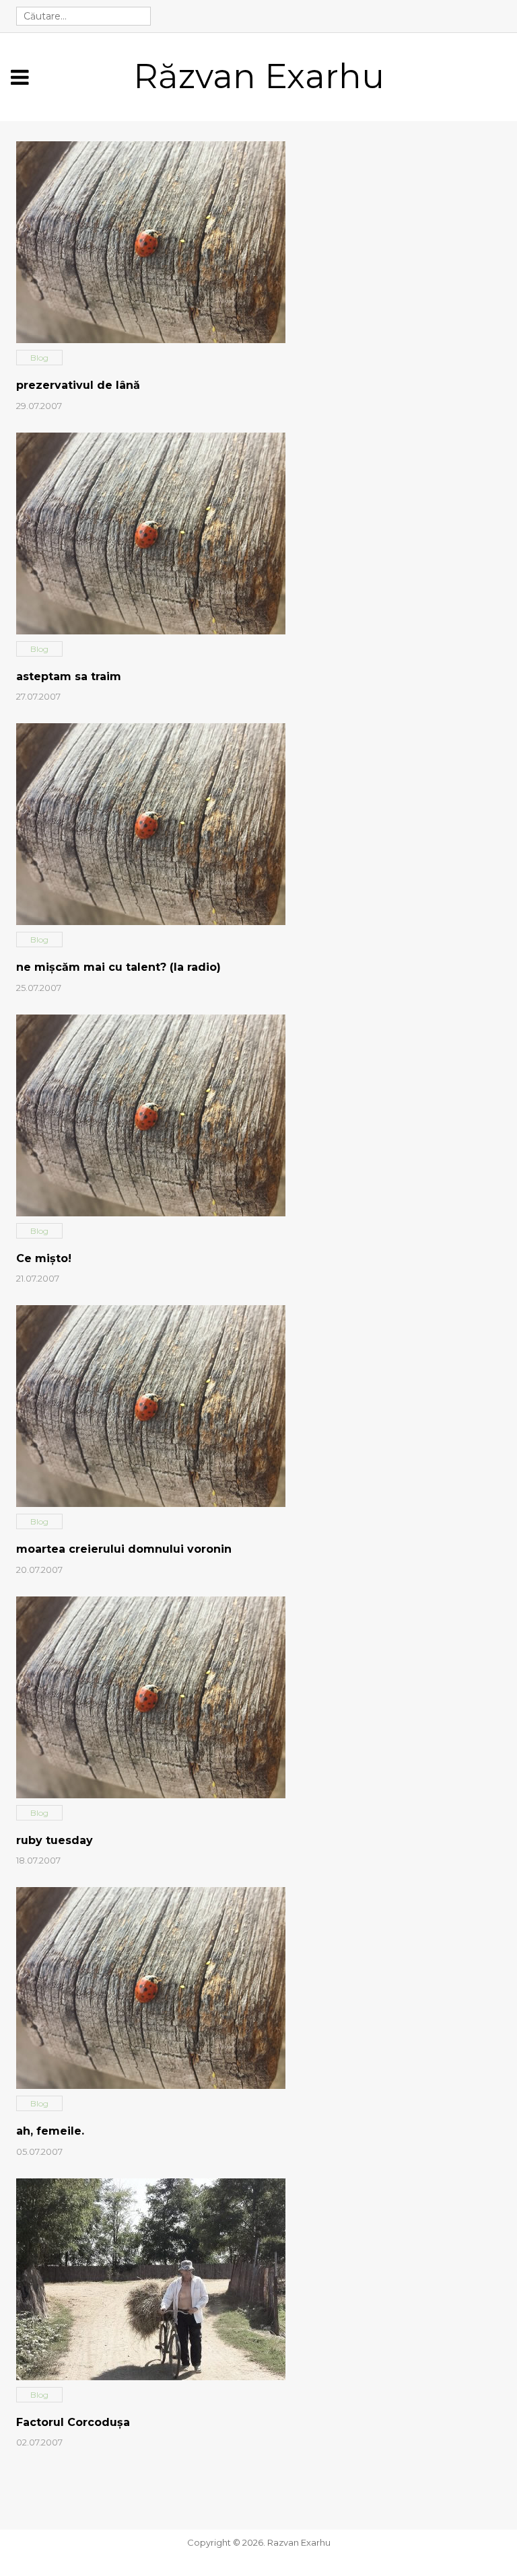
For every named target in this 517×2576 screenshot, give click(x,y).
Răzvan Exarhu (259, 76)
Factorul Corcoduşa (73, 2422)
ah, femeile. (50, 2131)
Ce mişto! (44, 1258)
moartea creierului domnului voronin (124, 1549)
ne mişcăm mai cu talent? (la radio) (118, 967)
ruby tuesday (55, 1840)
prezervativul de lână (78, 385)
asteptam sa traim (69, 676)
